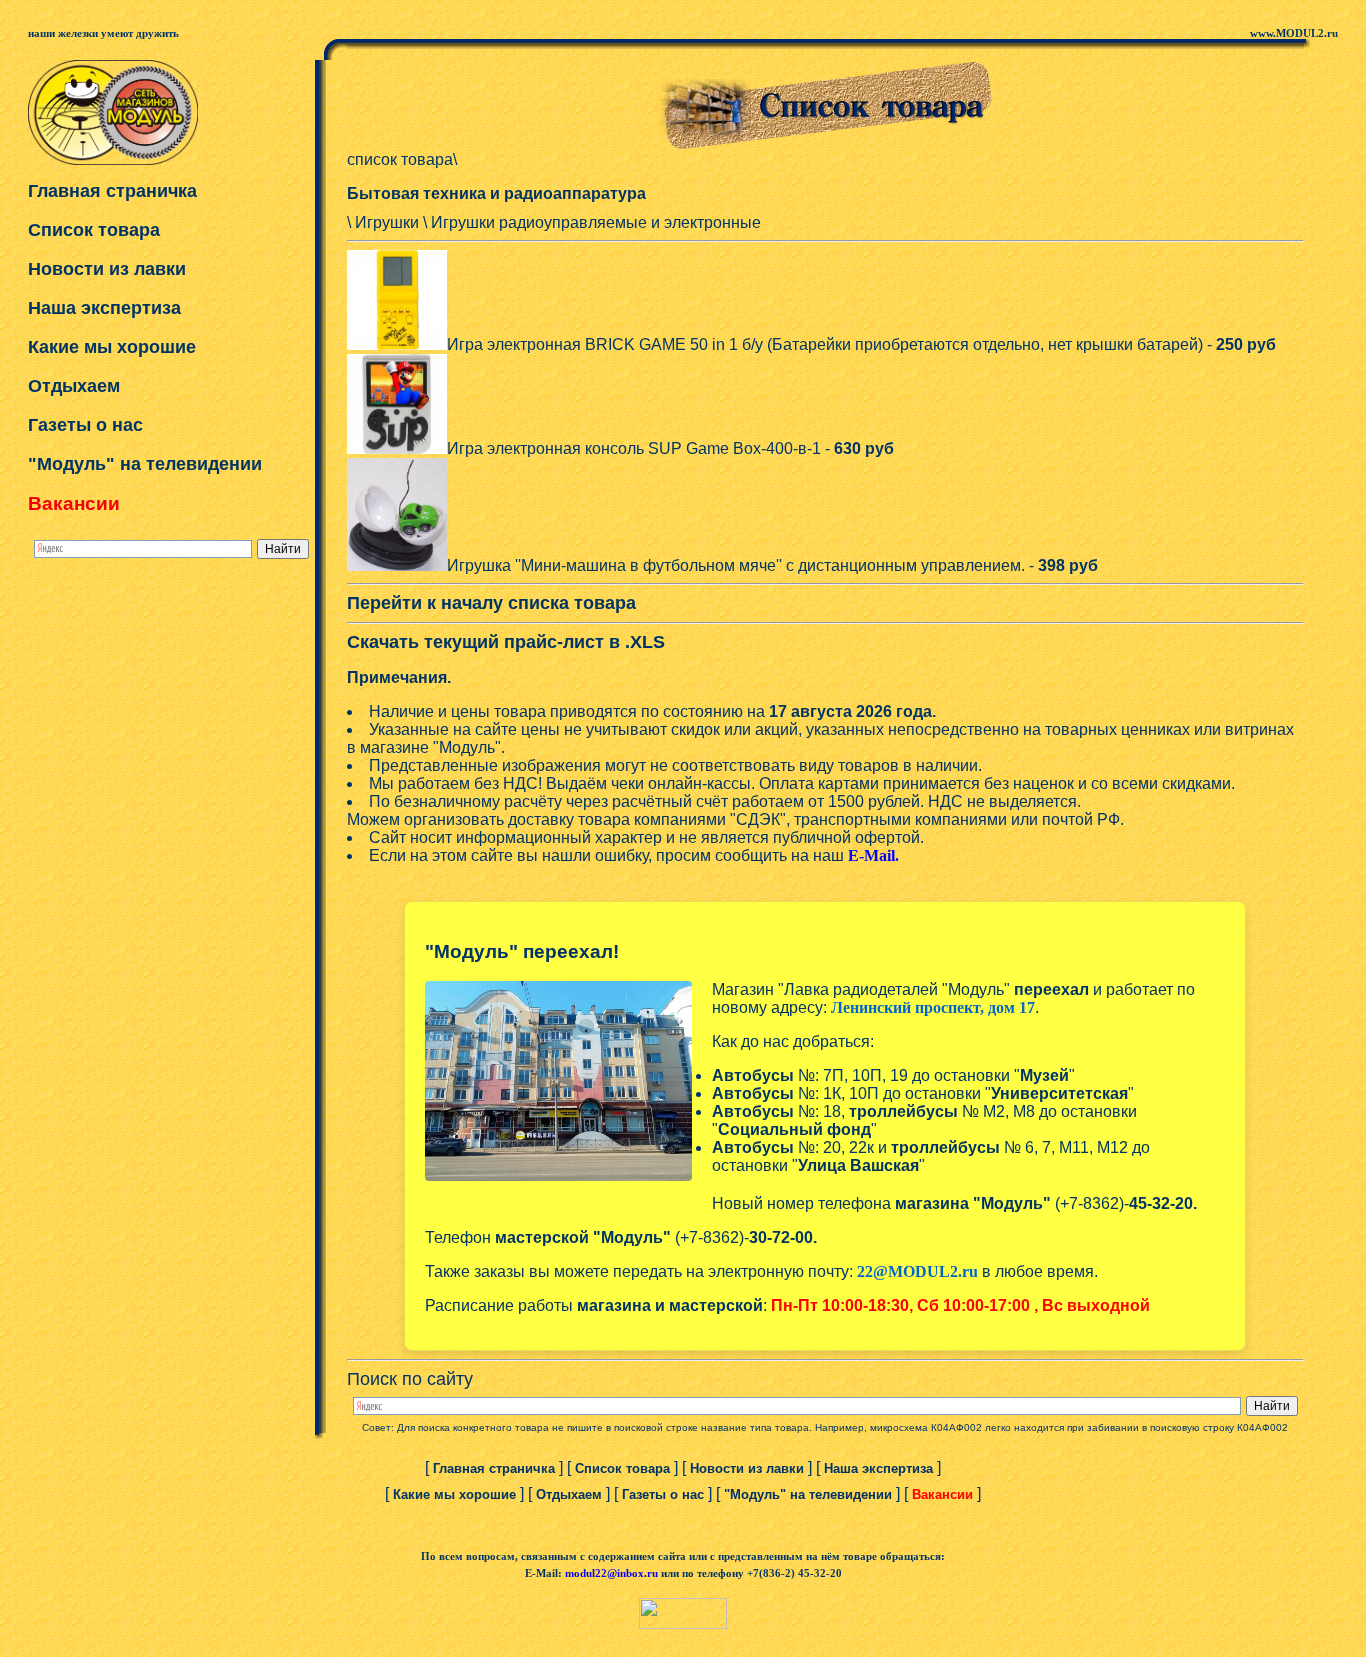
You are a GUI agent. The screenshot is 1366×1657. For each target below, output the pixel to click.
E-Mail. (873, 855)
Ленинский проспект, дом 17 (933, 1007)
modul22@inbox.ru (611, 1573)
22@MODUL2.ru (917, 1271)
